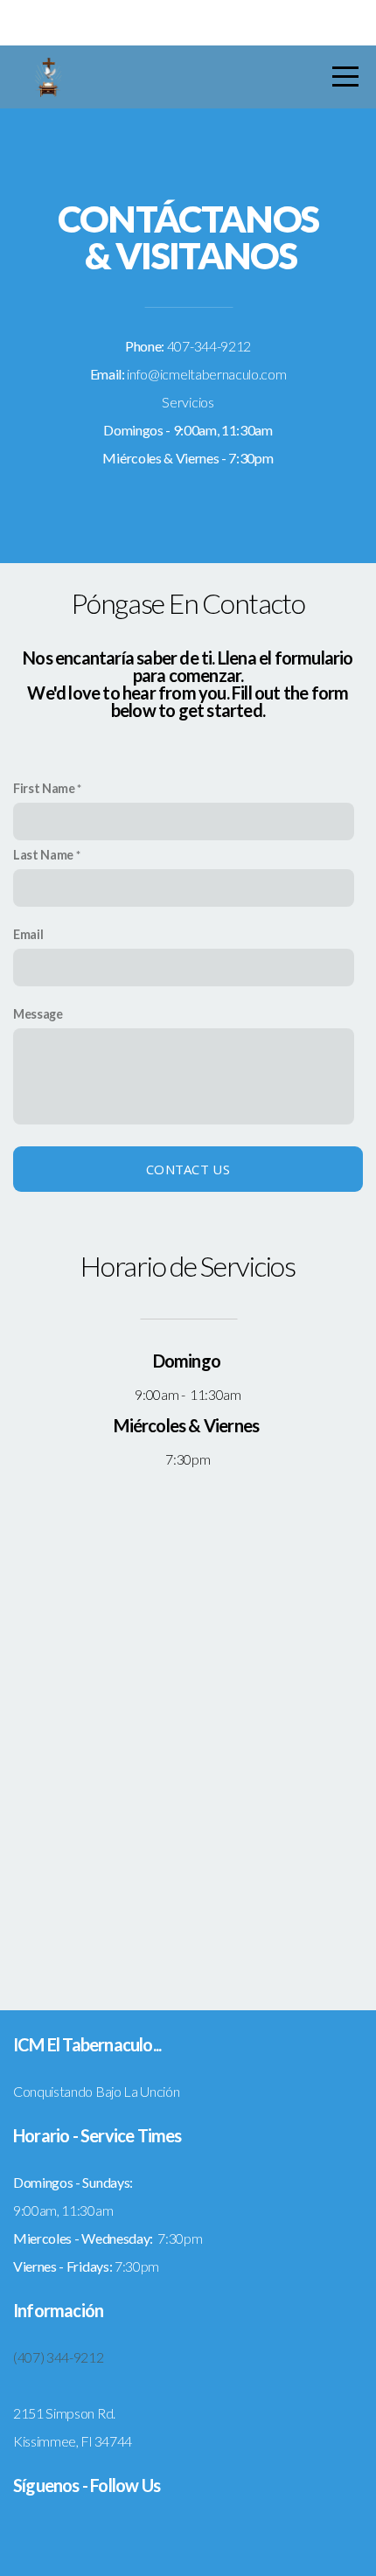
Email (28, 934)
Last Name (43, 855)
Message (38, 1014)
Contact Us (188, 1169)
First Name (44, 788)
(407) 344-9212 (59, 2357)
